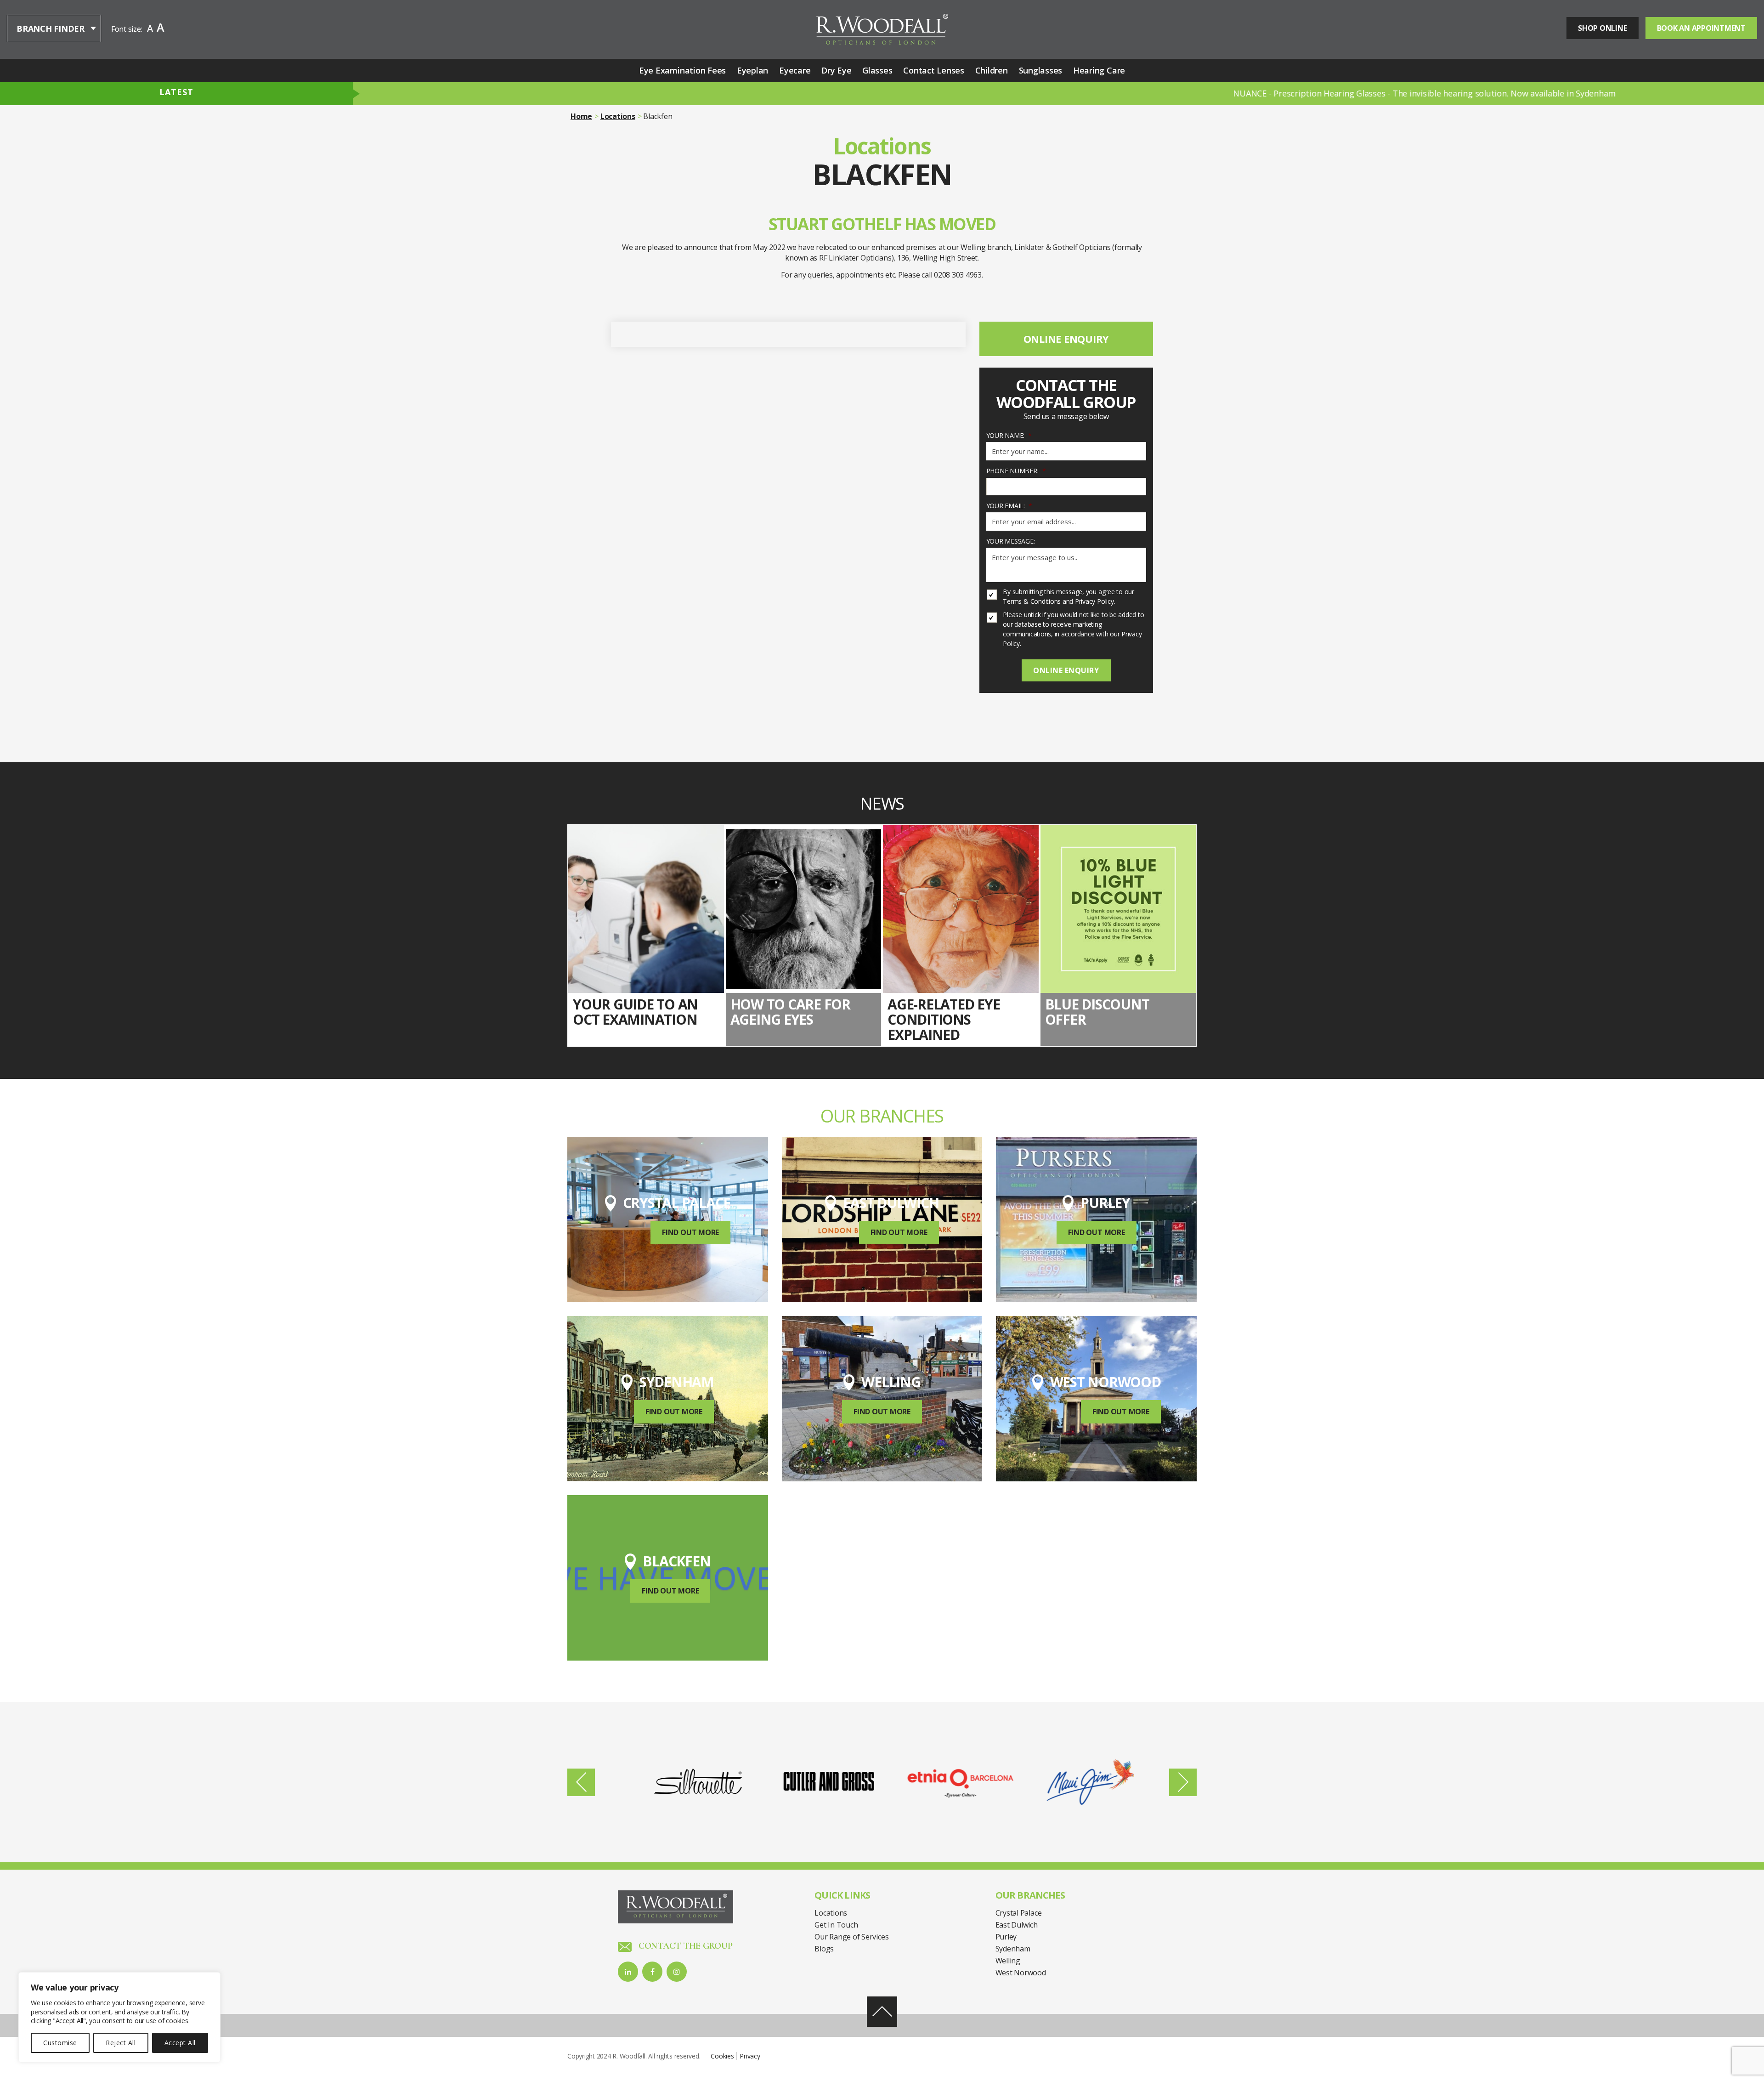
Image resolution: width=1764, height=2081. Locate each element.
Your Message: (1011, 541)
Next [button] (1183, 1782)
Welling (1008, 1961)
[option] (686, 1782)
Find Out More (690, 1232)
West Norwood (1021, 1973)
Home (581, 116)
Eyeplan (752, 70)
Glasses (877, 70)
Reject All (121, 2043)
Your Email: (1009, 506)
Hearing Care (1099, 70)
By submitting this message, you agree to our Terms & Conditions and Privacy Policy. (1068, 596)
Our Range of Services (851, 1937)
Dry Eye (836, 70)
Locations (618, 116)
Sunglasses (1041, 70)
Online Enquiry (1066, 339)
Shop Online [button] (1602, 28)
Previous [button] (581, 1782)
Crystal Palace (1019, 1913)
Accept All (180, 2043)
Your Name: (1009, 436)
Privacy (750, 2056)
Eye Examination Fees (682, 70)
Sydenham (1013, 1949)
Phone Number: (1016, 471)
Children (992, 70)
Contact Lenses (934, 70)
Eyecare (795, 70)
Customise (60, 2043)
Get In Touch (836, 1925)
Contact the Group (684, 1946)
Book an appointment (1701, 28)
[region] (119, 2017)
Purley (1006, 1937)
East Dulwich (1017, 1925)
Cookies (722, 2056)
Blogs (824, 1949)
